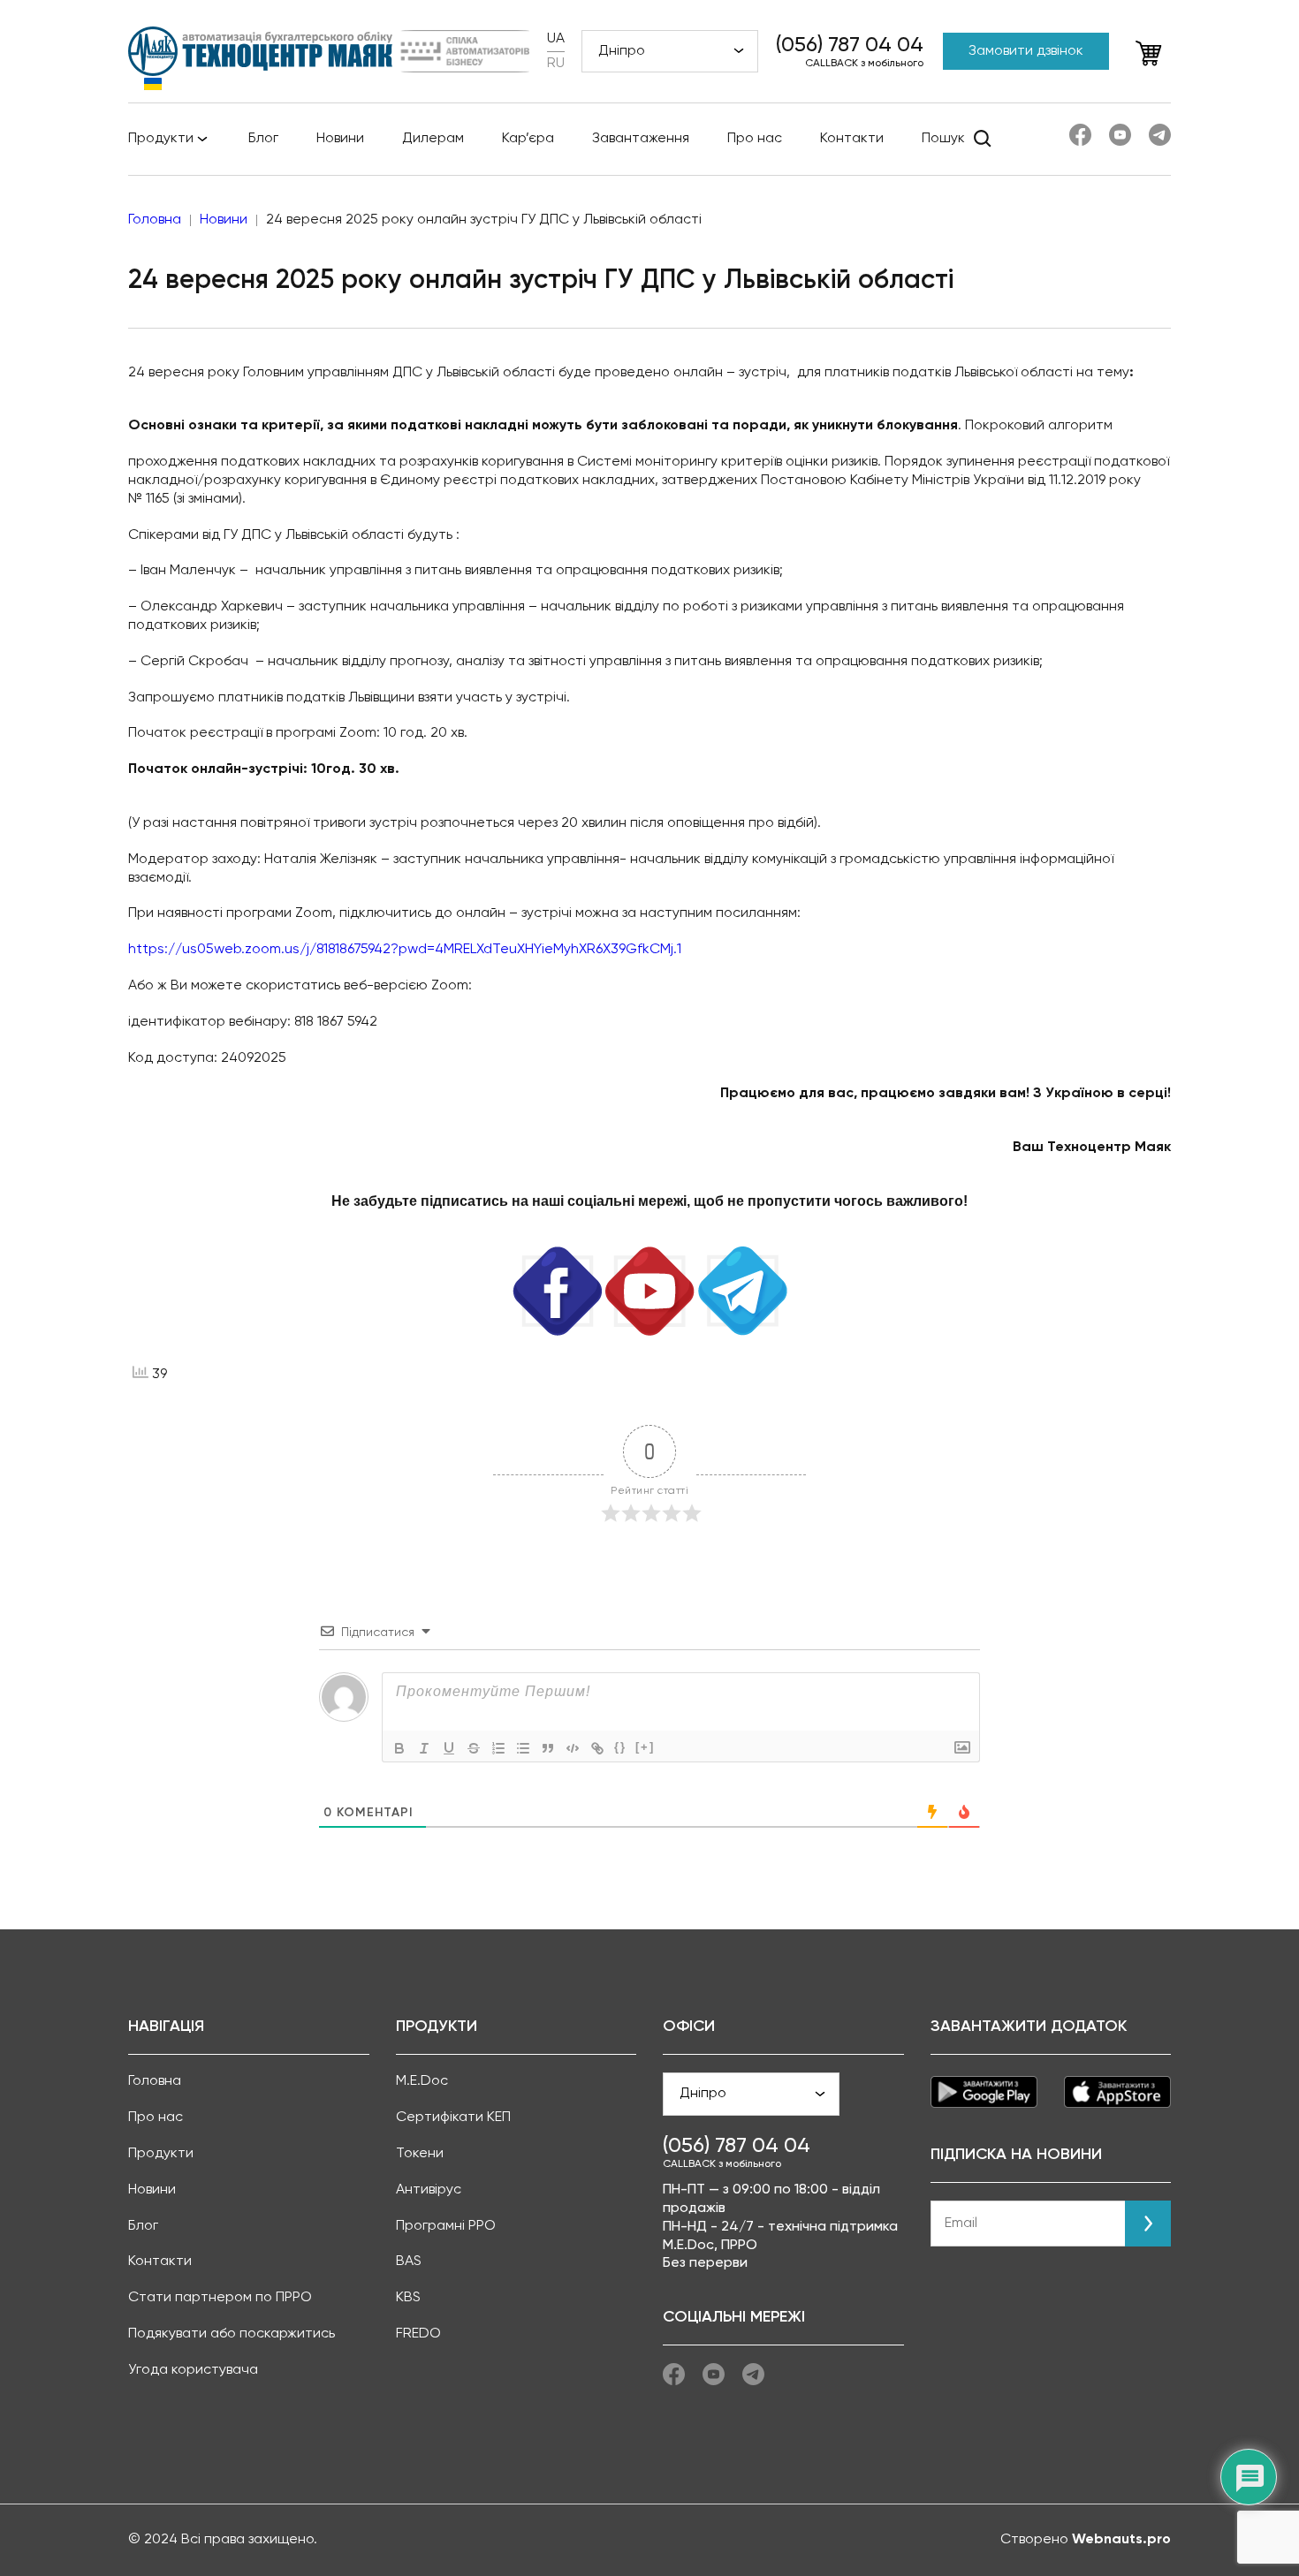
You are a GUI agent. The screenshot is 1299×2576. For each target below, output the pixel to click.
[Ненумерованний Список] (523, 1748)
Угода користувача (193, 2370)
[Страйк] (474, 1748)
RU (556, 64)
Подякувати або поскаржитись (232, 2334)
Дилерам (433, 139)
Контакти (852, 139)
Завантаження (641, 139)
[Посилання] (597, 1748)
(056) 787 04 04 (850, 45)
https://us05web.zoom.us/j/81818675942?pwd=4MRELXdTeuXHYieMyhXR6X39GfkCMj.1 (405, 950)
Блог (263, 139)
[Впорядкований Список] (498, 1748)
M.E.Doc (422, 2081)
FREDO (418, 2334)
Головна (155, 2081)
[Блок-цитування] (548, 1748)
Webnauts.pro (1121, 2540)
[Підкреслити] (449, 1748)
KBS (408, 2298)
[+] (645, 1747)
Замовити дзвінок (1026, 51)
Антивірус (429, 2190)
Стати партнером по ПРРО (220, 2298)
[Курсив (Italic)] (424, 1748)
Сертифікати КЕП (453, 2118)
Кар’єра (528, 139)
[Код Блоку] (573, 1748)
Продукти (161, 139)
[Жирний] (399, 1748)
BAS (409, 2262)
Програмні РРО (446, 2226)
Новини (340, 139)
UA (556, 39)
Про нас (755, 139)
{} (620, 1747)
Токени (420, 2154)
